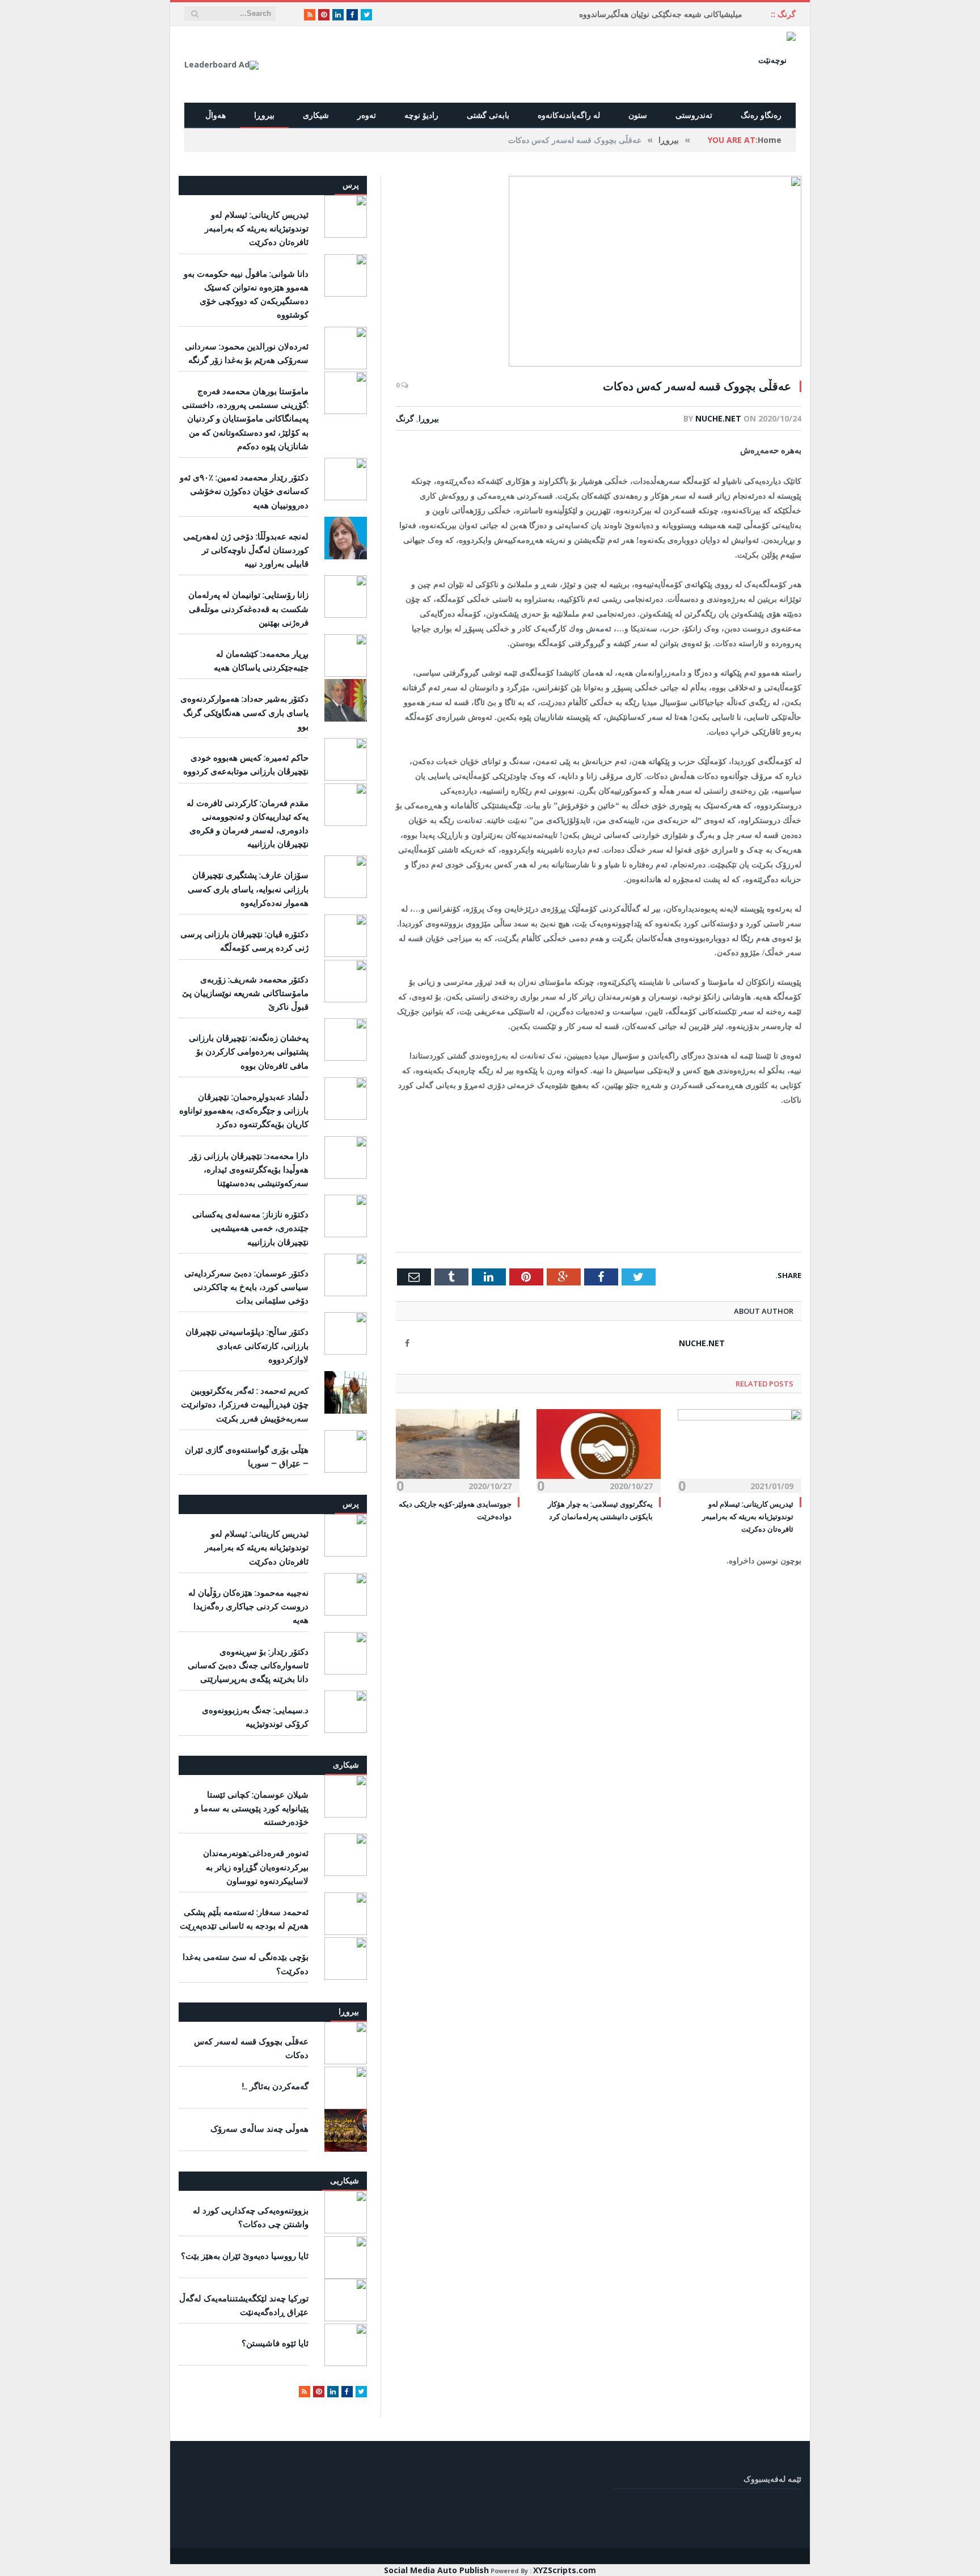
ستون (638, 115)
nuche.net (718, 418)
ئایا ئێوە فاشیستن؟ (275, 2343)
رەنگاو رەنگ (761, 115)
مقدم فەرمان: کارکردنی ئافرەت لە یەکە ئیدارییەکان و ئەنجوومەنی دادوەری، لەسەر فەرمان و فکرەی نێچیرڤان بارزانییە (248, 823)
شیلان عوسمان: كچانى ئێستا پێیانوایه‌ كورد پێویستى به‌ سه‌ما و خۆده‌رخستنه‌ (252, 1808)
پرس (351, 185)
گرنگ (405, 418)
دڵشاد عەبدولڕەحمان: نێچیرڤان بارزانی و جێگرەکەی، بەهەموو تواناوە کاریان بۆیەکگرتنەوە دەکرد (244, 1110)
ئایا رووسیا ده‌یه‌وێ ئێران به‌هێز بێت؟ (245, 2255)
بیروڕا (264, 115)
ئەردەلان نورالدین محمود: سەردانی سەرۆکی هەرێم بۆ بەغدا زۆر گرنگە (247, 353)
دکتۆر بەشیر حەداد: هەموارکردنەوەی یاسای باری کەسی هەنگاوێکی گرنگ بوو (244, 712)
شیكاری (346, 1765)
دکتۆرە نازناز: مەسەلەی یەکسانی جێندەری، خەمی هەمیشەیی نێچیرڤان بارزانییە (250, 1228)
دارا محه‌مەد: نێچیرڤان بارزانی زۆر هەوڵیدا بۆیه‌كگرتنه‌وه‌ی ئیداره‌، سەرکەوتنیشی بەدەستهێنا (249, 1169)
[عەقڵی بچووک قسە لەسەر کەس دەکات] (599, 273)
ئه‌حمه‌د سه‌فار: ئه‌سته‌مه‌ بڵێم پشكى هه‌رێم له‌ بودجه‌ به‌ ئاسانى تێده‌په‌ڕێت (244, 1919)
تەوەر (367, 115)
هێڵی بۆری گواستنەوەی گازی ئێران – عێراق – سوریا (247, 1456)
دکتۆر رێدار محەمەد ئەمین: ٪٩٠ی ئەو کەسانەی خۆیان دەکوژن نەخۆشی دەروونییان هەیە (244, 491)
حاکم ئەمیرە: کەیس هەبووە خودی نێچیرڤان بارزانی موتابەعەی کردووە (246, 764)
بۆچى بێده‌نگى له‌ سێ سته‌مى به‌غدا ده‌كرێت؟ (246, 1963)
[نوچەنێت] (777, 59)
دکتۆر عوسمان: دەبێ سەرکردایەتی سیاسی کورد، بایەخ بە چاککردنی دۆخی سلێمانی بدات (246, 1287)
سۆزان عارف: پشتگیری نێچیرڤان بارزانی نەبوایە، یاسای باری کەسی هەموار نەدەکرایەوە (248, 888)
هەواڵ (216, 115)
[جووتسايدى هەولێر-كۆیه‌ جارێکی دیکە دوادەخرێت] (458, 1450)
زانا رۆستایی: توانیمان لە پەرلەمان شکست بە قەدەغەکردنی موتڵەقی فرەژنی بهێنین (248, 608)
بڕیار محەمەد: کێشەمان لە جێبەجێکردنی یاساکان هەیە (261, 660)
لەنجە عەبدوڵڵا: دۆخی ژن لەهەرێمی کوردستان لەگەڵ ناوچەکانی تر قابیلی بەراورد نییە (246, 550)
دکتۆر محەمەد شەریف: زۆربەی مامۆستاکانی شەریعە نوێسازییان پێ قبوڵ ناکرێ (245, 993)
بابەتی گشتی (488, 115)
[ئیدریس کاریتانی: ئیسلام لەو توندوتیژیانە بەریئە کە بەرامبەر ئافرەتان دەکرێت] (740, 1450)
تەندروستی (694, 115)
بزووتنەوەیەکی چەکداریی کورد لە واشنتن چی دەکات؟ (251, 2217)
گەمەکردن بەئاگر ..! (275, 2086)
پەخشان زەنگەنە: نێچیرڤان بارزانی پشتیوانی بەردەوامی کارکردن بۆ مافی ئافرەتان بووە (249, 1051)
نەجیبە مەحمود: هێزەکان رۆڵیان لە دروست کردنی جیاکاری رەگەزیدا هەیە (248, 1606)
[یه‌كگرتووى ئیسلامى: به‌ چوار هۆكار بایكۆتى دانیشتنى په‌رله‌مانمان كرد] (598, 1450)
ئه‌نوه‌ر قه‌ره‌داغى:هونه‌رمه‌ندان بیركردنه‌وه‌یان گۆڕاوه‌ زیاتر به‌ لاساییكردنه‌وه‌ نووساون (256, 1866)
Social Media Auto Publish (436, 2570)
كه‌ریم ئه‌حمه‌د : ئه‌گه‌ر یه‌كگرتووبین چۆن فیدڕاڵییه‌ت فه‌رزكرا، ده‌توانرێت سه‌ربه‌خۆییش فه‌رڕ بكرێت (245, 1404)
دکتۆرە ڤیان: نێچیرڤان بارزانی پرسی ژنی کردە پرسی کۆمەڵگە (244, 941)
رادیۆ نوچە (421, 115)
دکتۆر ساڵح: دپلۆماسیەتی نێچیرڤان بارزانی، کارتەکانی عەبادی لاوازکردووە (247, 1345)
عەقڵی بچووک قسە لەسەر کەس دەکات (251, 2048)
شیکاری (316, 115)
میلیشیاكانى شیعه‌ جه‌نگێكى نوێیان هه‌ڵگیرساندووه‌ (661, 14)
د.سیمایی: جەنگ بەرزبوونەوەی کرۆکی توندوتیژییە (255, 1717)
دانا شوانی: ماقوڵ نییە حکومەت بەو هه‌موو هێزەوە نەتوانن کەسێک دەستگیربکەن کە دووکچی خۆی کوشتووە (246, 294)
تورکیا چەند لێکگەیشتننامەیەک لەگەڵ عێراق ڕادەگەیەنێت (244, 2305)
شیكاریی (345, 2180)
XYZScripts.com (565, 2570)
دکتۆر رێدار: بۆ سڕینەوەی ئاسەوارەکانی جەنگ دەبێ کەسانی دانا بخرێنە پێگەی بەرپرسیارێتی (248, 1665)
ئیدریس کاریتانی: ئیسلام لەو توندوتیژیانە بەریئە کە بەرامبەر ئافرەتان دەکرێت (748, 1516)
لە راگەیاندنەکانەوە (569, 115)
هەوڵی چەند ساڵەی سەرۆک (259, 2128)
